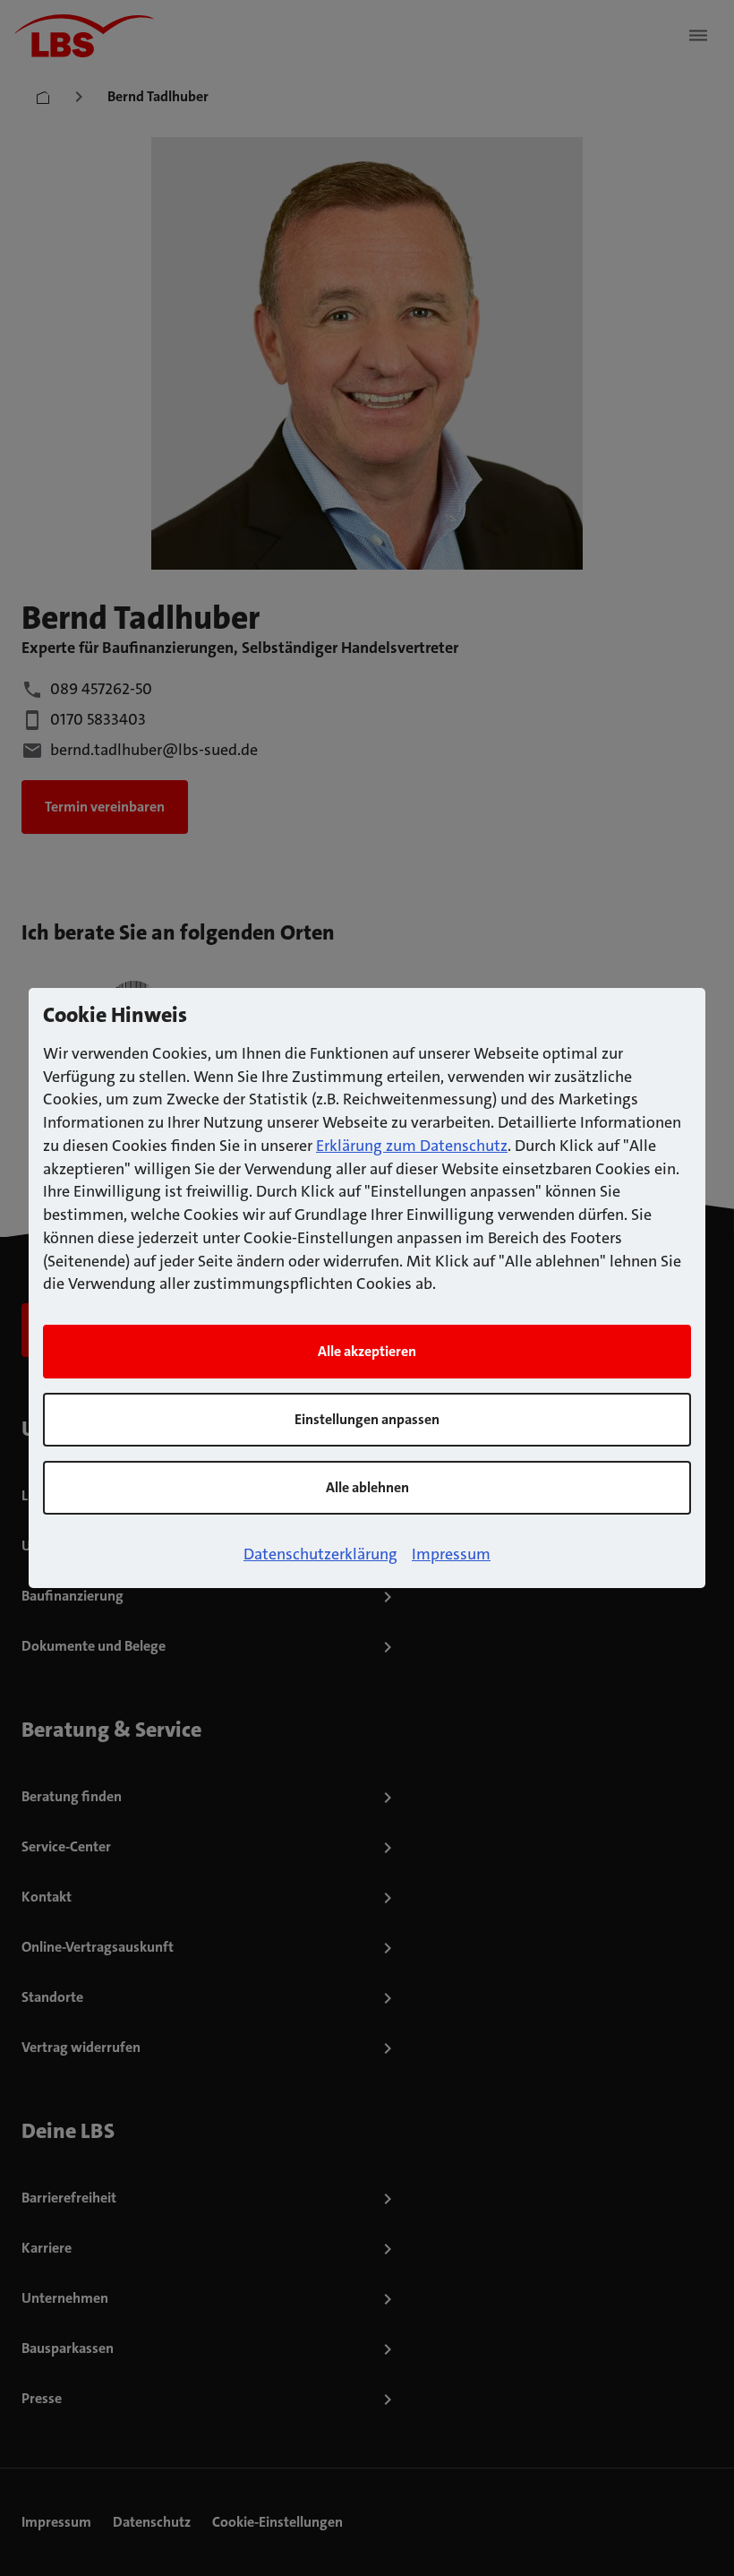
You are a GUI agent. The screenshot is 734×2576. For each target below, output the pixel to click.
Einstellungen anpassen (367, 1419)
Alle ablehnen (367, 1487)
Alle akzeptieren (367, 1351)
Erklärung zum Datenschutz (412, 1146)
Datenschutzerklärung (320, 1554)
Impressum (451, 1554)
